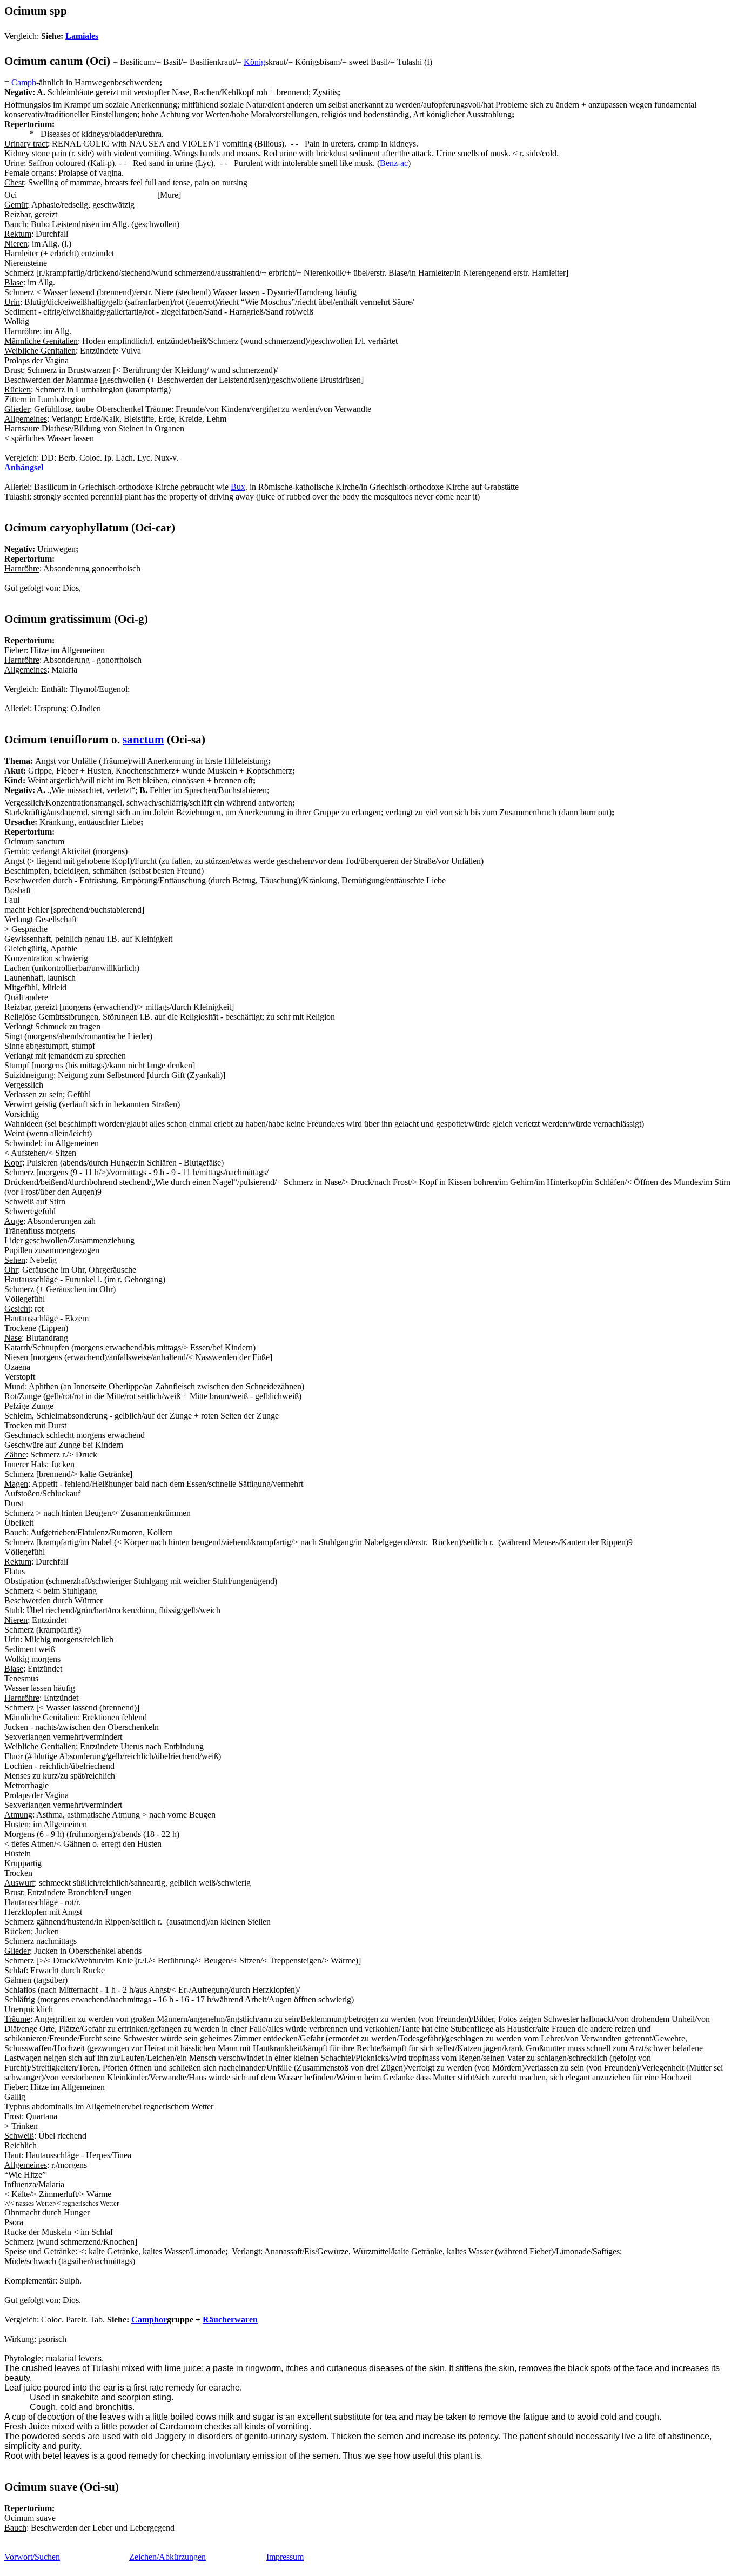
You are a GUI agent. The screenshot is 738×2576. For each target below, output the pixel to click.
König (254, 62)
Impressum (285, 2557)
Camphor (149, 2319)
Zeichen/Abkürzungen (167, 2557)
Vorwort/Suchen (32, 2557)
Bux (238, 487)
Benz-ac (394, 163)
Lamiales (82, 36)
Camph (24, 82)
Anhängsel (24, 467)
